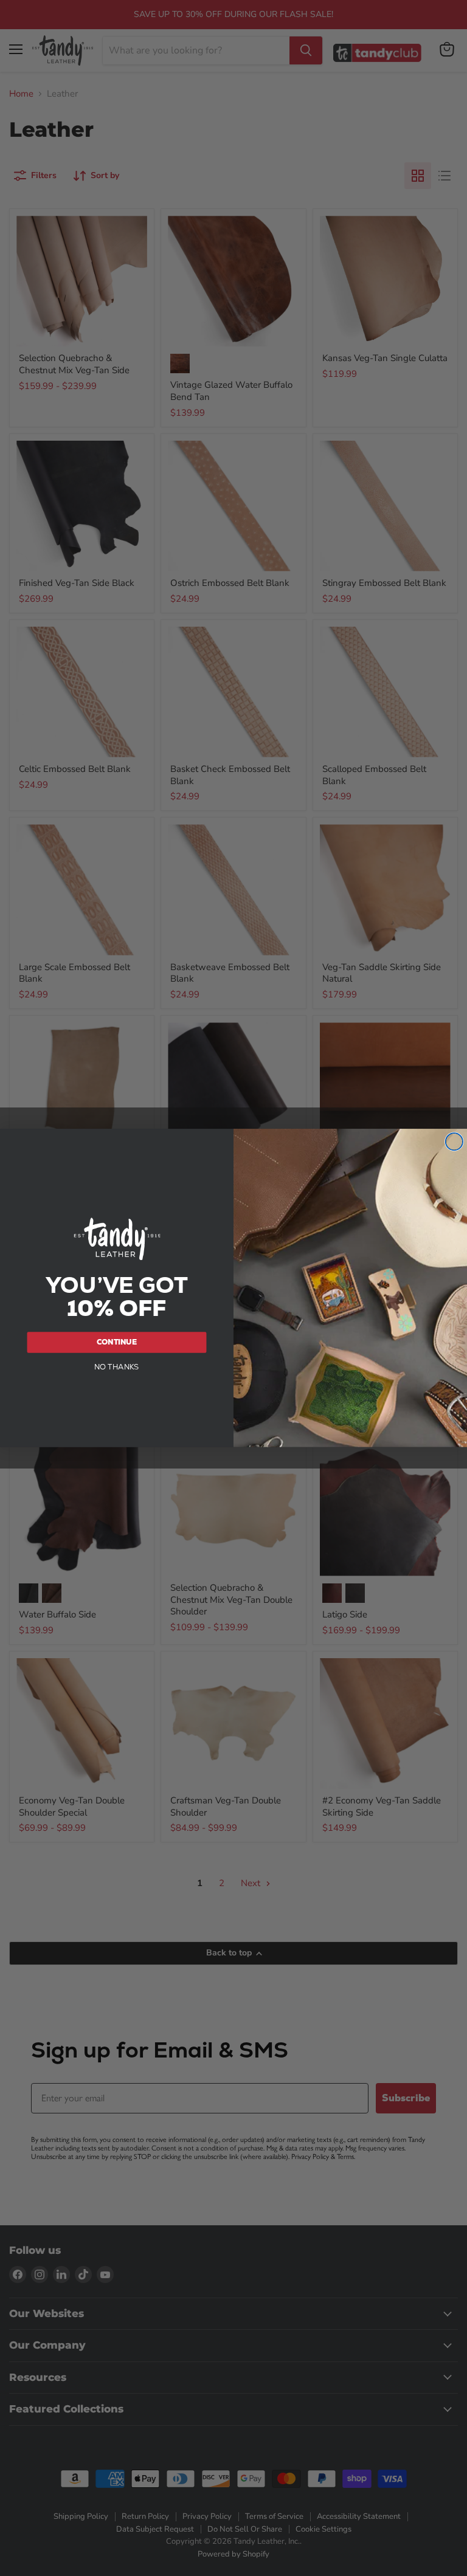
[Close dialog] (454, 1142)
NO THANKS (117, 1366)
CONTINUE (117, 1342)
